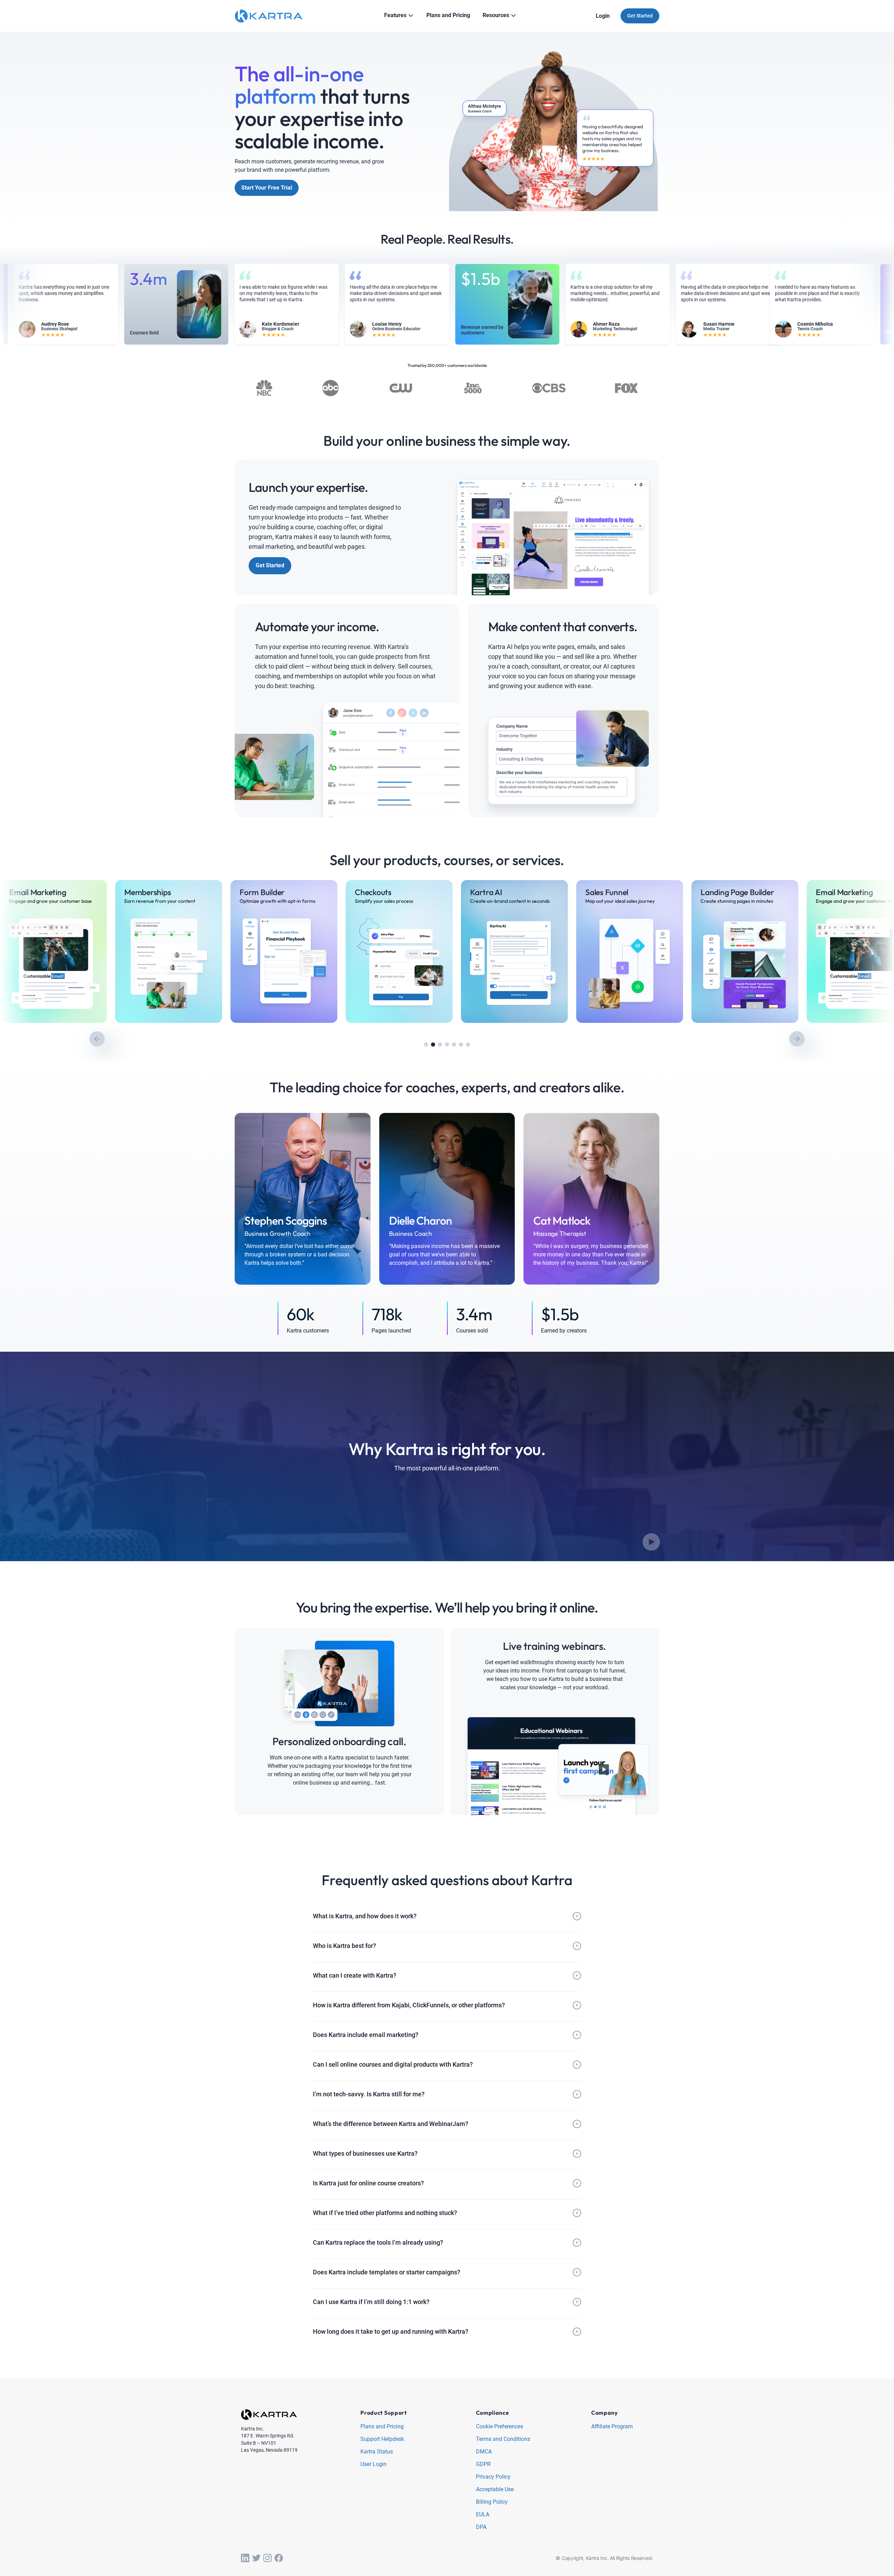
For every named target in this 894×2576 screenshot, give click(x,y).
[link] (53, 951)
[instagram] (268, 2558)
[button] (426, 1045)
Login (603, 16)
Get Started (640, 16)
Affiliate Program (612, 2427)
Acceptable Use (495, 2490)
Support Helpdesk (382, 2439)
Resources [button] (496, 15)
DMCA (484, 2452)
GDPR (483, 2464)
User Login (373, 2464)
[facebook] (279, 2558)
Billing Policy (492, 2502)
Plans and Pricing (382, 2427)
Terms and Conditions (503, 2439)
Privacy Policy (493, 2477)
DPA (481, 2527)
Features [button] (395, 15)
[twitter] (256, 2558)
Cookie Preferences (500, 2427)
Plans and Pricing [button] (448, 15)
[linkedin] (245, 2558)
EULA (483, 2515)
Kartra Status (377, 2452)
